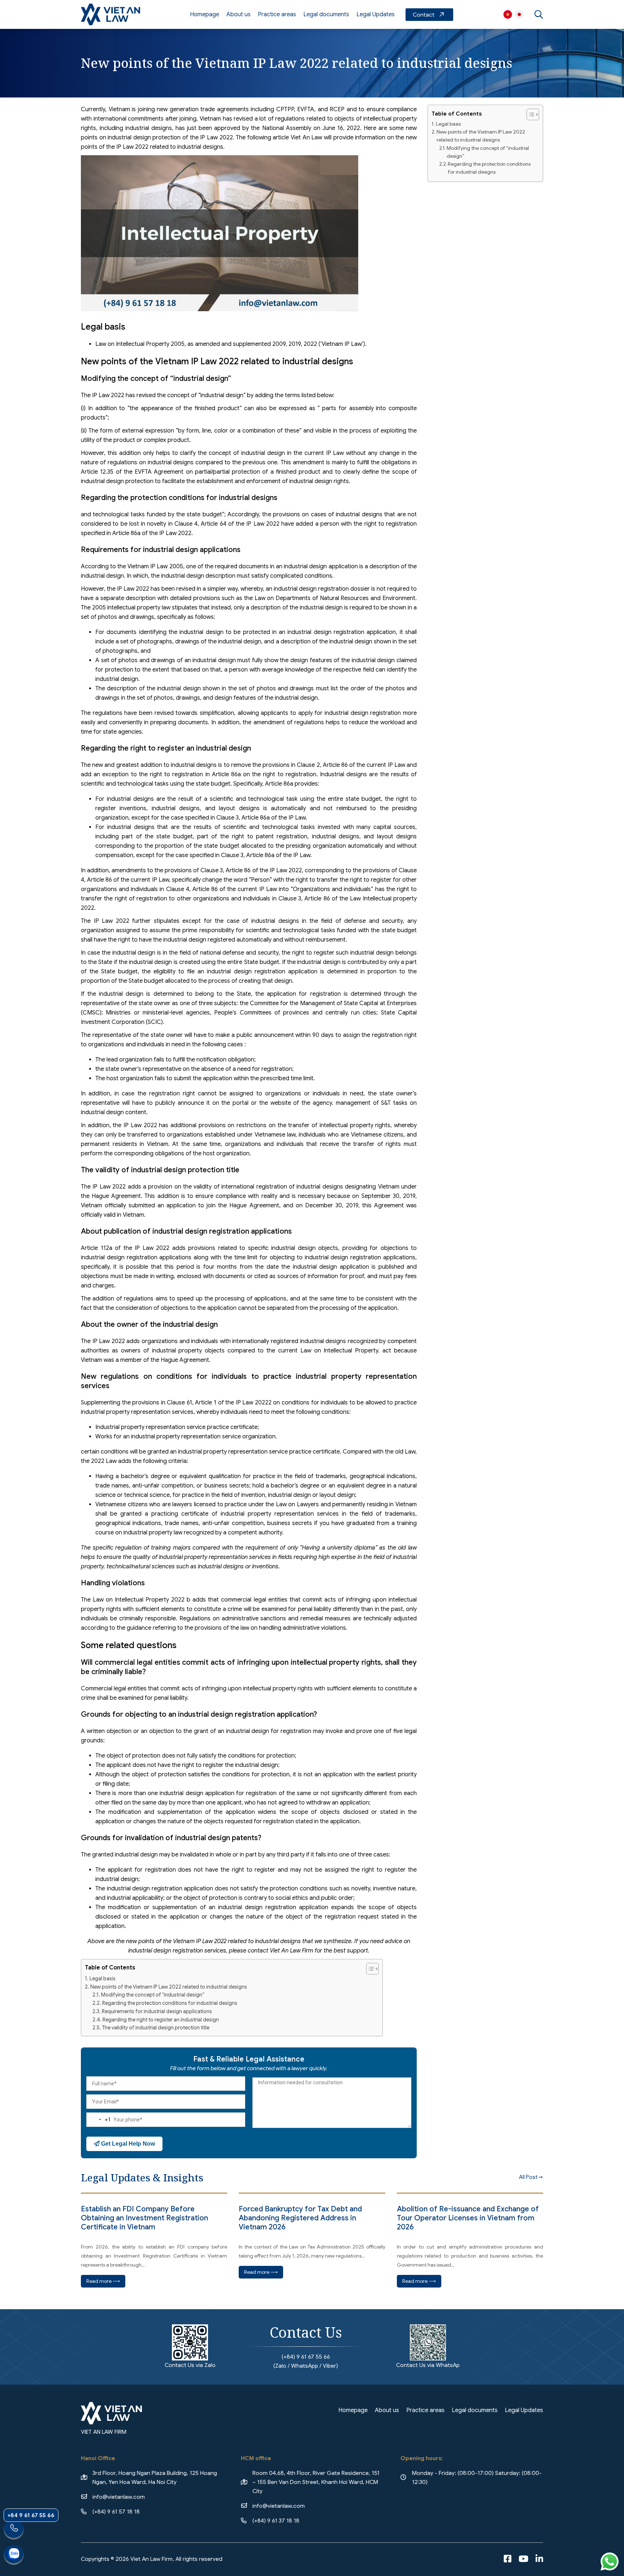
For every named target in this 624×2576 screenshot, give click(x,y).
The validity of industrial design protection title (156, 2028)
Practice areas (277, 14)
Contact (429, 15)
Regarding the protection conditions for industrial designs (170, 2003)
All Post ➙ (531, 2177)
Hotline (14, 2530)
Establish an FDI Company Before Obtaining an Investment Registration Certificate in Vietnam (144, 2218)
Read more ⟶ (103, 2281)
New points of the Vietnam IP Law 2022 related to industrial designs (169, 1987)
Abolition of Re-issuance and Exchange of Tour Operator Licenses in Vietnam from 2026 (468, 2218)
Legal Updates (376, 14)
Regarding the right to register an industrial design (161, 2020)
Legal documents (326, 14)
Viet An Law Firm (519, 14)
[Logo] (110, 14)
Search (539, 14)
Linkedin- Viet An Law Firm (539, 2559)
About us (239, 14)
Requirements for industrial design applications (157, 2011)
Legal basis (103, 1978)
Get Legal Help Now (127, 2144)
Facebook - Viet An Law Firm (508, 2559)
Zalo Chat (14, 2555)
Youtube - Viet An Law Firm (523, 2559)
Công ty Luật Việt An (508, 14)
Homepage (205, 14)
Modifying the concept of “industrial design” (153, 1995)
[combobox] (99, 2120)
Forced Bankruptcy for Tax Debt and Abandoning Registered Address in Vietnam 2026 (300, 2218)
